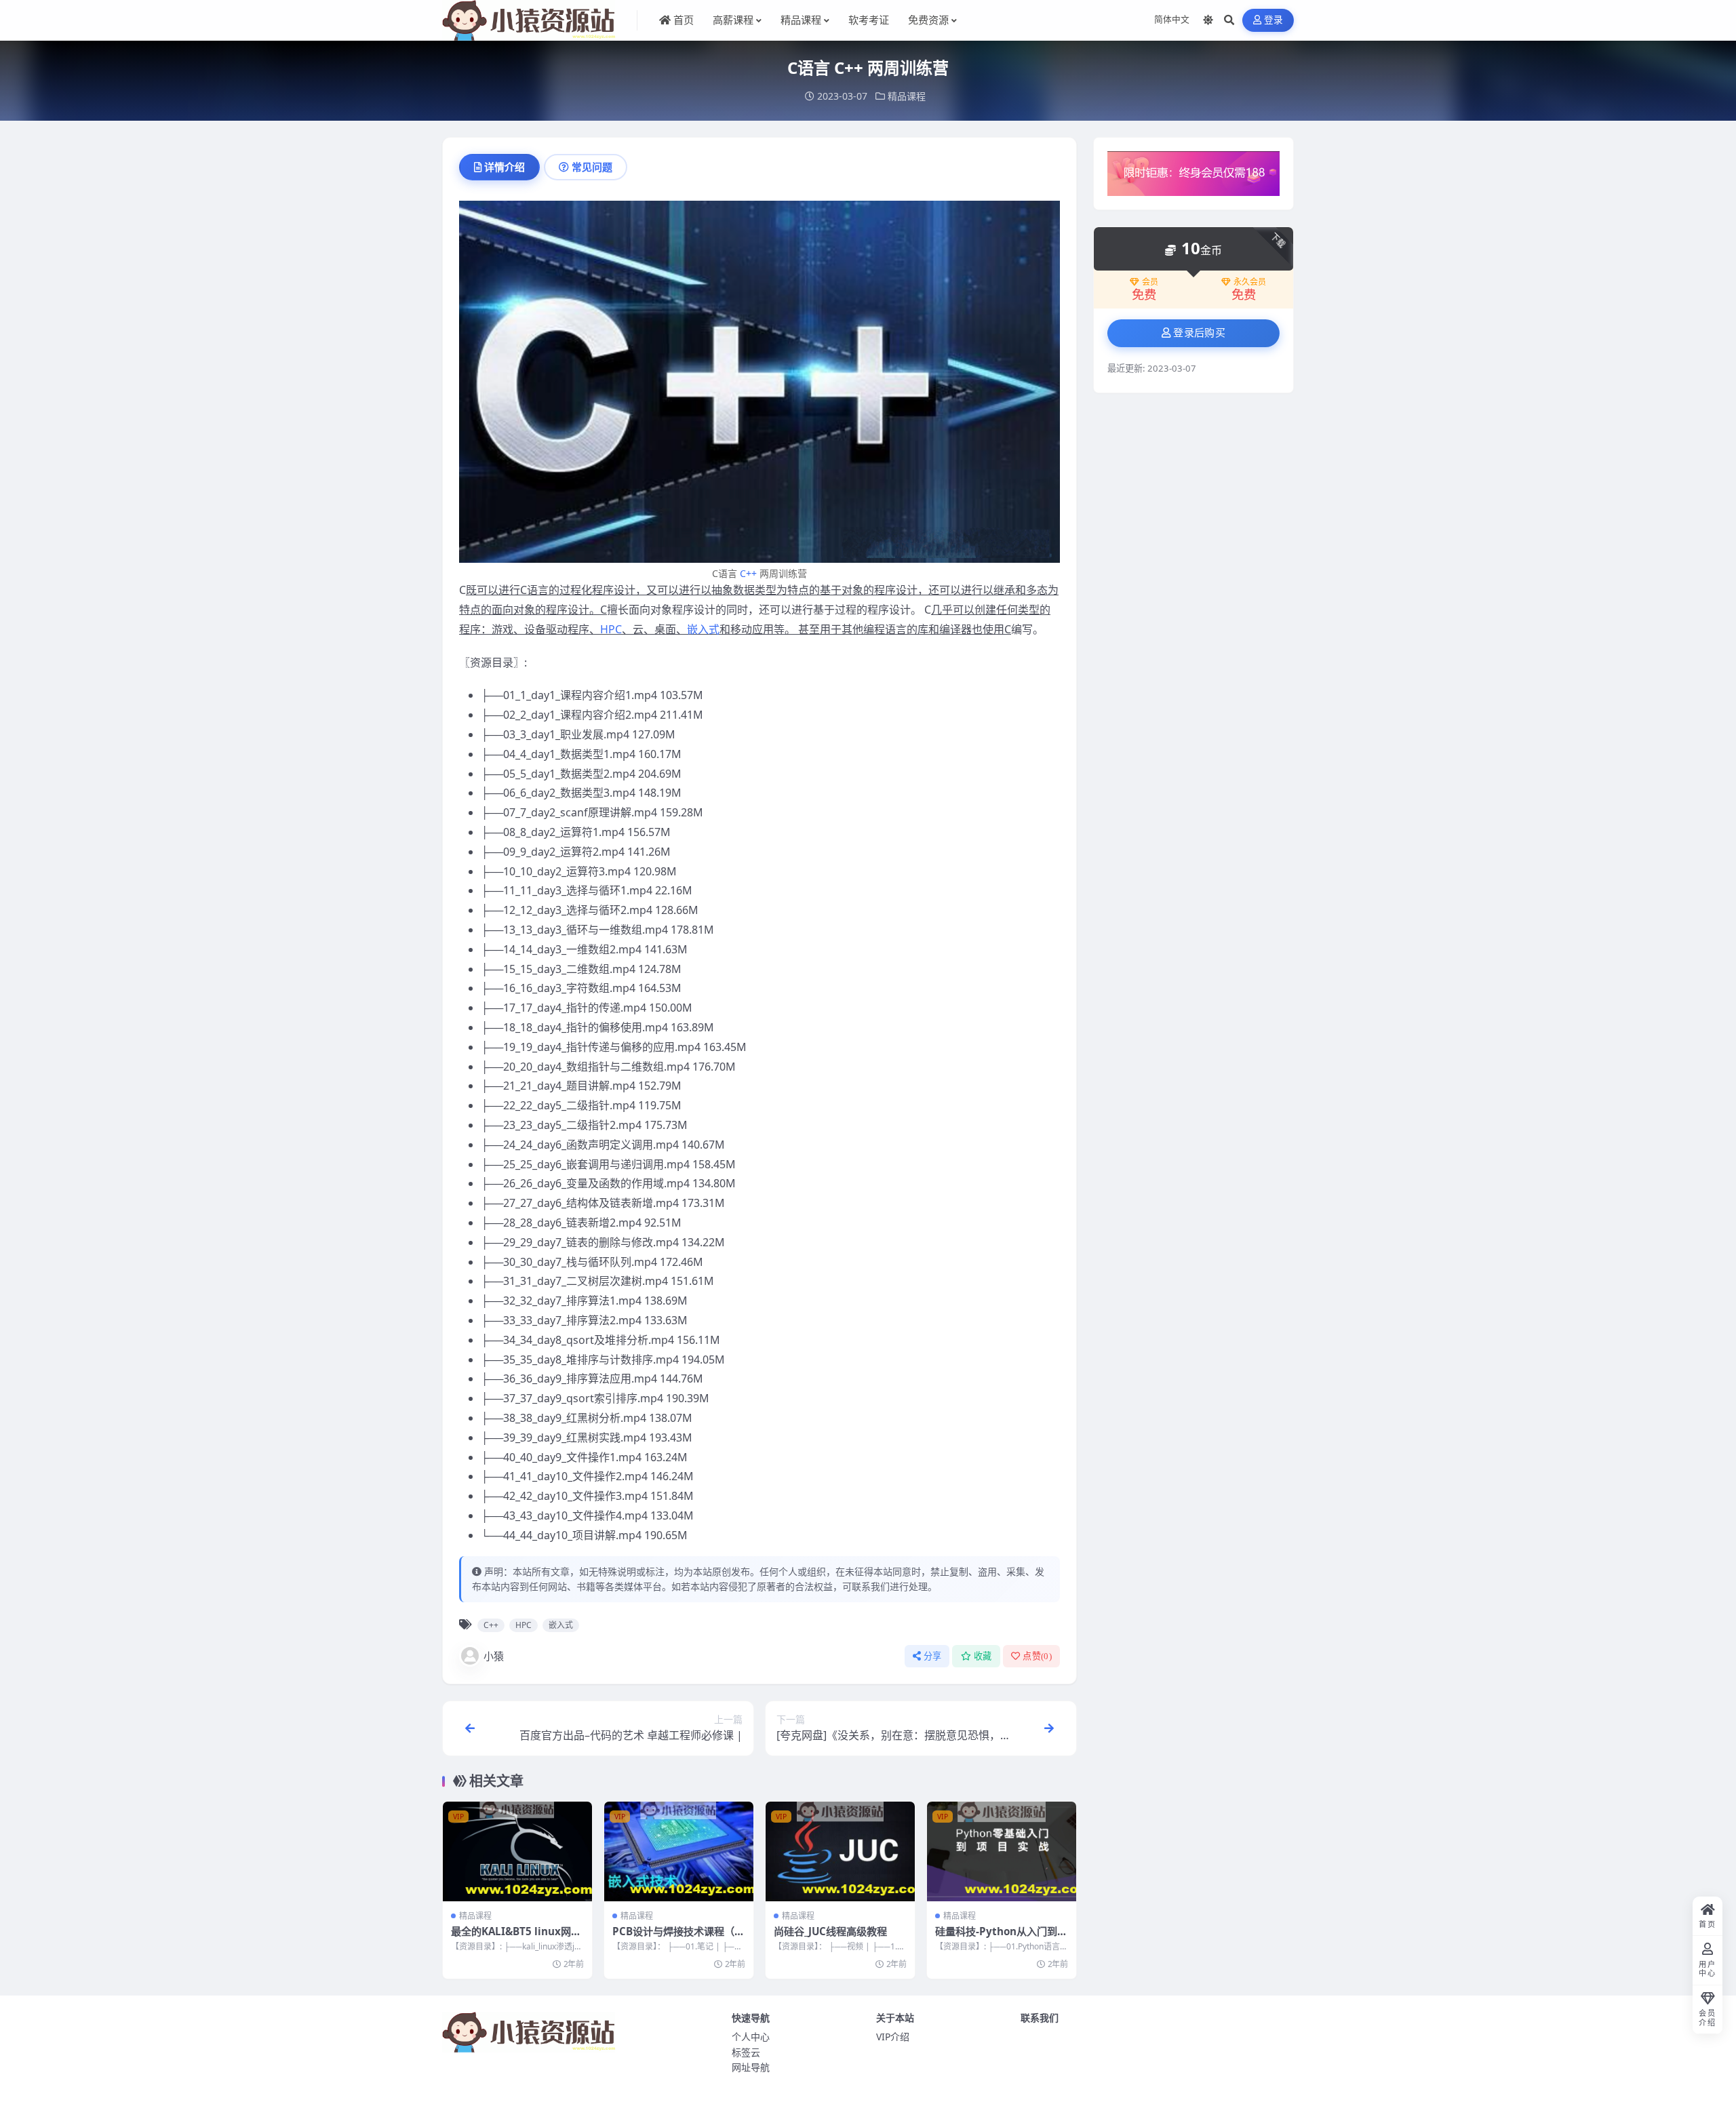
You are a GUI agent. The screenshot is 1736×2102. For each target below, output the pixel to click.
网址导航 (751, 2067)
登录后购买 (1199, 333)
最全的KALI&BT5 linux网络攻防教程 (516, 1938)
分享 (933, 1656)
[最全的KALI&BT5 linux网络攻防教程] (517, 1851)
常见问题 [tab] (592, 167)
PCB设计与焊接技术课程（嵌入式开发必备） (678, 1938)
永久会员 (1250, 282)
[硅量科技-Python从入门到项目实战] (1002, 1851)
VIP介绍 (893, 2037)
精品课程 (907, 96)
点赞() (1037, 1656)
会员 (1150, 282)
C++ (748, 573)
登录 (1274, 20)
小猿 (494, 1656)
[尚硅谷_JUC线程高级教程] (840, 1851)
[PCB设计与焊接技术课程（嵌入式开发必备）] (679, 1851)
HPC (611, 629)
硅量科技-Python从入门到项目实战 (1001, 1938)
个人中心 (751, 2037)
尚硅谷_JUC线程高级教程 (830, 1931)
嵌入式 (703, 629)
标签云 (746, 2052)
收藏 (983, 1656)
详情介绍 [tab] (505, 167)
